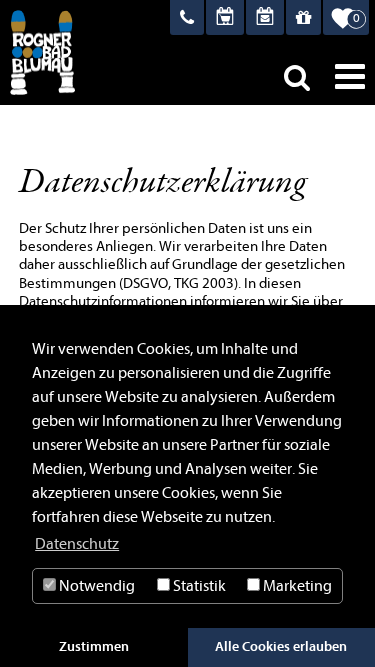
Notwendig (95, 586)
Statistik (198, 586)
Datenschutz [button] (77, 544)
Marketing (296, 586)
